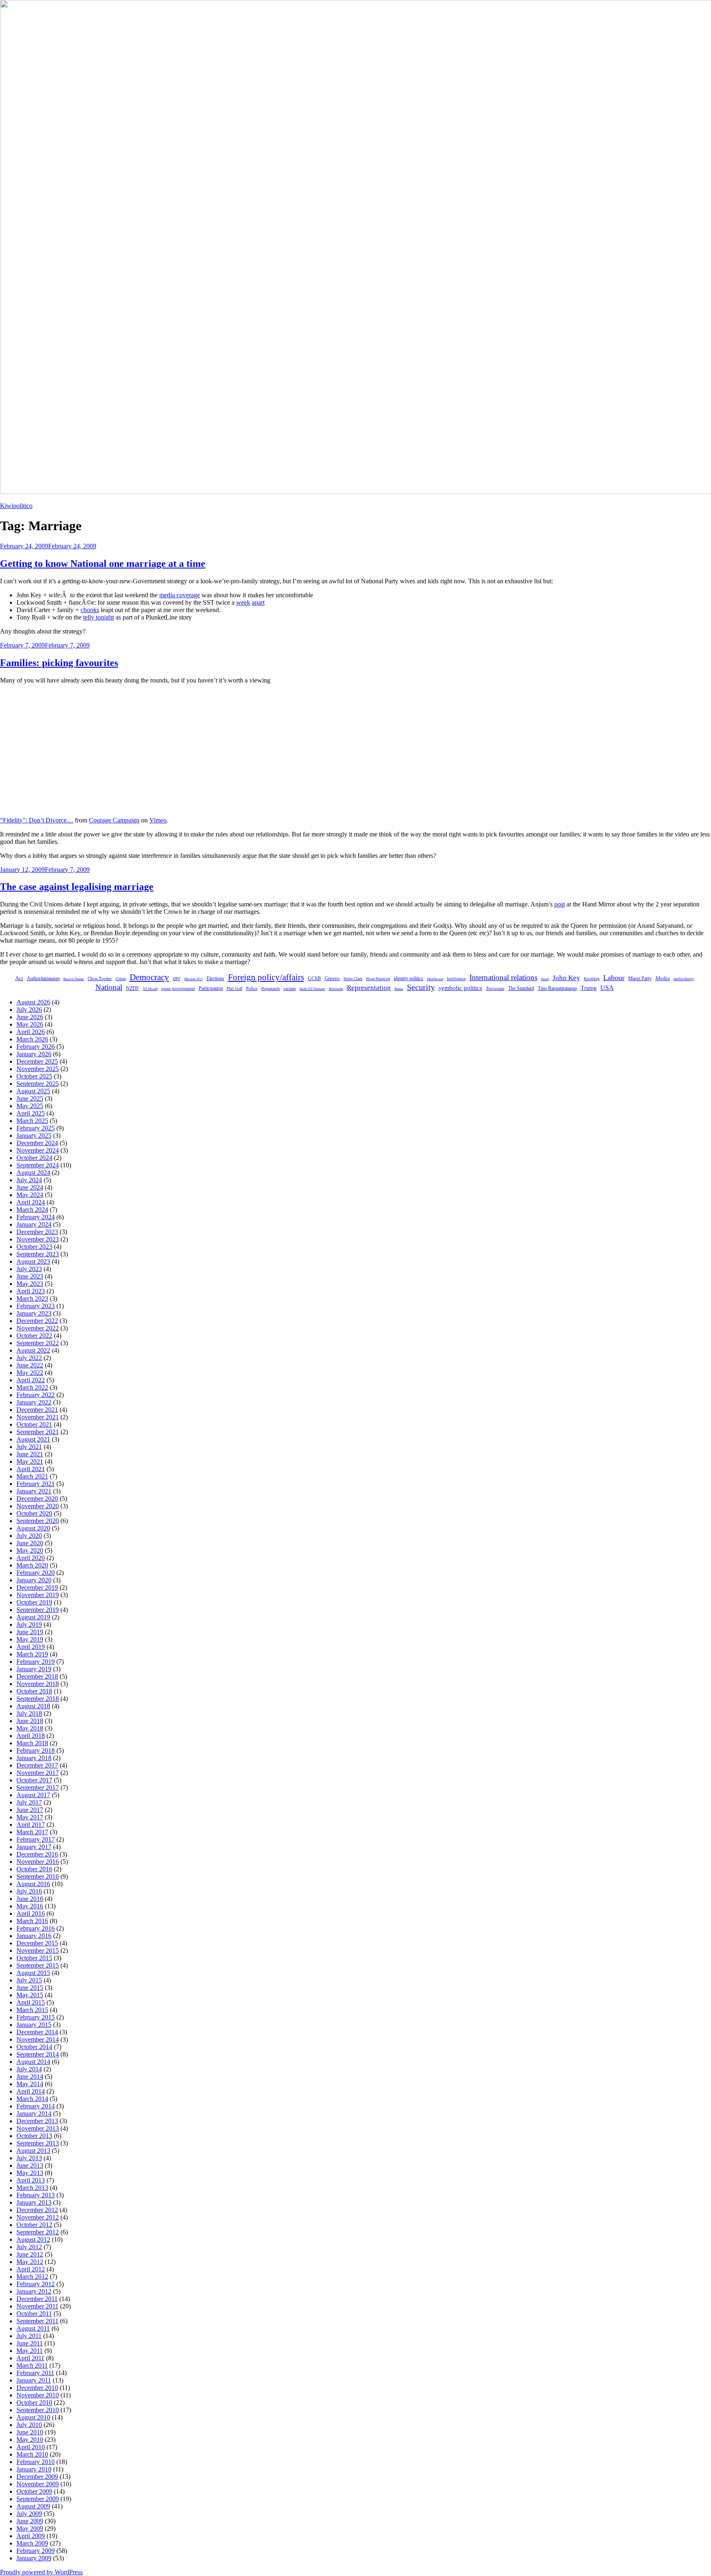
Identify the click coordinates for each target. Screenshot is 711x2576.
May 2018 (30, 1728)
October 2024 (34, 1158)
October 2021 (34, 1424)
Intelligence (456, 979)
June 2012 (30, 2254)
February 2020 (36, 1573)
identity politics (409, 978)
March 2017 (32, 1832)
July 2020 (29, 1536)
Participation (211, 988)
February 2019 (36, 1662)
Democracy (149, 977)
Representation (369, 988)
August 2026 (33, 1002)
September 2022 (38, 1343)
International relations (503, 977)
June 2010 (30, 2432)
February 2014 (36, 2106)
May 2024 (30, 1195)
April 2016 (31, 1913)
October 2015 (34, 1958)
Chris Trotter (100, 978)
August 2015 (33, 1973)
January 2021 (34, 1491)
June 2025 (30, 1098)
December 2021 (37, 1410)
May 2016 (30, 1906)
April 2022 (31, 1380)
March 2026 (32, 1039)
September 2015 (38, 1965)
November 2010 (38, 2395)
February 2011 (35, 2373)
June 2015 (30, 1988)
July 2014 (29, 2069)
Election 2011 (194, 979)
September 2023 (38, 1254)
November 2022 (38, 1328)
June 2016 (30, 1899)
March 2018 (32, 1743)
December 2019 (37, 1587)
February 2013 (36, 2195)
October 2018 (34, 1691)
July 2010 (29, 2425)
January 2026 (34, 1054)
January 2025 (34, 1135)
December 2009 (37, 2477)
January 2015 (34, 2025)
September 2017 (38, 1788)
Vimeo (158, 820)
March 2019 (32, 1654)
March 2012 (32, 2277)
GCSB (314, 979)
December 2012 (37, 2210)
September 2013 (38, 2143)
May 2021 (30, 1462)
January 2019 (34, 1669)
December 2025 (37, 1061)
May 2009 (30, 2528)
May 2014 (30, 2084)
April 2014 (31, 2091)
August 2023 (33, 1261)
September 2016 (38, 1876)
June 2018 (30, 1721)
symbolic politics (460, 988)
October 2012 (34, 2225)
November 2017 (38, 1773)
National (109, 987)
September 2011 (37, 2321)
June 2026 (30, 1017)
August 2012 (33, 2239)
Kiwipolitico (16, 506)
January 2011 (34, 2380)
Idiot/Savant (435, 979)
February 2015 (36, 2017)
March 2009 (32, 2543)
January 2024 (34, 1224)
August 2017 (33, 1795)
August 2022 (33, 1350)
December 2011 (37, 2299)
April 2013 (31, 2180)
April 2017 (31, 1825)
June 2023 (30, 1276)
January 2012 (34, 2291)
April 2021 (31, 1469)
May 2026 (30, 1024)
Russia (399, 989)
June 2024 (30, 1187)
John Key (566, 978)
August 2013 (33, 2151)
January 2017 (34, 1847)
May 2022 (30, 1373)
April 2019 (31, 1647)
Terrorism (495, 988)
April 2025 (31, 1113)
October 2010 (34, 2402)
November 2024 (38, 1150)
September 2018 (38, 1699)
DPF (177, 979)
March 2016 (32, 1921)
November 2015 (38, 1951)
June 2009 (30, 2521)
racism (290, 989)
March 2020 (32, 1565)
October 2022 (34, 1336)
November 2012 (38, 2217)
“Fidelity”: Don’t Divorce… (37, 820)
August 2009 (33, 2506)
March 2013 (32, 2188)
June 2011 (30, 2343)
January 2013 (34, 2202)
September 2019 (38, 1610)
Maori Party (640, 979)
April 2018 (31, 1736)
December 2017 (37, 1765)
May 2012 (30, 2262)
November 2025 (38, 1069)
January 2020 (34, 1580)
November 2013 (38, 2128)
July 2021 (29, 1447)
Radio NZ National (312, 989)
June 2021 (30, 1454)
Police (252, 988)
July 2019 (29, 1625)
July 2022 (29, 1358)
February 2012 (36, 2284)
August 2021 (33, 1439)
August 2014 (33, 2062)
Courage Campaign (114, 820)
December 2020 (37, 1499)
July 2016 (29, 1891)
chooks (90, 610)
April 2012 (31, 2269)
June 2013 (30, 2165)
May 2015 (30, 1995)
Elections (215, 978)
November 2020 (38, 1506)
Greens (332, 978)
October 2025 (34, 1076)
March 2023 (32, 1298)
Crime (121, 979)
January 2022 (34, 1402)
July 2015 (29, 1980)
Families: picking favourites (59, 663)
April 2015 (31, 2002)
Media (663, 978)
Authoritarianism (43, 978)
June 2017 (30, 1810)
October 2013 (34, 2136)
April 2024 (31, 1202)
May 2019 (30, 1639)
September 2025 (38, 1084)
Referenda (336, 989)
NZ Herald (150, 989)
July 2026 (29, 1010)
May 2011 (30, 2351)
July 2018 (29, 1713)
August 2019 (33, 1617)
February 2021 (36, 1484)
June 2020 (30, 1543)
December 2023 (37, 1232)
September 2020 (38, 1521)
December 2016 (37, 1854)
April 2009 (31, 2536)
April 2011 (30, 2358)
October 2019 (34, 1602)
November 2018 (38, 1684)
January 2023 (34, 1313)
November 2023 (38, 1239)
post (560, 904)
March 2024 (32, 1210)
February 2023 (36, 1306)
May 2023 (30, 1284)
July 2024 (29, 1180)
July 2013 (29, 2158)
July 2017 (29, 1802)
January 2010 (34, 2469)
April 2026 (31, 1032)
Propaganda (271, 989)
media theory (684, 979)
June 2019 (30, 1632)
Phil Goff (235, 989)
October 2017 (34, 1780)
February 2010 (36, 2462)
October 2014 (34, 2047)
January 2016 (34, 1936)
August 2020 (33, 1528)
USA (607, 988)
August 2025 (33, 1091)
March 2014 (32, 2099)
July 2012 (29, 2247)
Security (421, 987)
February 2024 (36, 1217)
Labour (614, 978)
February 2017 (36, 1839)
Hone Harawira (378, 979)
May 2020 (30, 1550)
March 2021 (32, 1476)
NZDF (132, 988)
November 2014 (38, 2039)
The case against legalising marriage (77, 887)
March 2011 (32, 2365)
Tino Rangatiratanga (557, 989)
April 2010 (31, 2447)
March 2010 (32, 2454)
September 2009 (38, 2499)
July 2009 (29, 2514)
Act (19, 978)
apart (258, 602)
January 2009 (34, 2558)
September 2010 (38, 2410)
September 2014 (38, 2054)
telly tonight (99, 617)
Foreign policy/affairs (266, 977)
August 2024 (33, 1173)
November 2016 (38, 1862)
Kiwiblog (592, 979)
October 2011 (34, 2314)
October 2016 (34, 1869)
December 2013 (37, 2121)
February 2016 (36, 1928)
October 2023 (34, 1247)
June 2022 (30, 1365)
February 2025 (36, 1128)
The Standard (521, 988)
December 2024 (37, 1143)
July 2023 (29, 1269)
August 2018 (33, 1706)
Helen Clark (353, 979)
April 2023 (31, 1291)
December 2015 (37, 1943)
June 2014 (30, 2076)
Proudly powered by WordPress (41, 2572)
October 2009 (34, 2491)
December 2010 (37, 2388)
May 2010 (30, 2440)
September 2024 (38, 1165)
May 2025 (30, 1106)
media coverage (180, 595)
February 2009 (36, 2551)
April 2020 (31, 1558)
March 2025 (32, 1121)
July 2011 (29, 2336)
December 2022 (37, 1321)
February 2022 (36, 1395)
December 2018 (37, 1676)
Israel (545, 979)
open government (178, 988)
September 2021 (38, 1432)
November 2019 (38, 1595)
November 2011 (37, 2306)
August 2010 (33, 2417)
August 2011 (33, 2328)
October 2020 (34, 1513)
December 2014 (37, 2032)
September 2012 (38, 2232)
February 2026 (36, 1047)
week (243, 602)
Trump (589, 988)
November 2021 (38, 1417)
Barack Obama (74, 979)
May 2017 (30, 1817)
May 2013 (30, 2173)
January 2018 (34, 1758)
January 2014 (34, 2114)
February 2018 (36, 1750)
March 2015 (32, 2010)
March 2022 (32, 1387)
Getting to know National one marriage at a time (103, 564)
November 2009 (38, 2484)
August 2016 (33, 1884)
